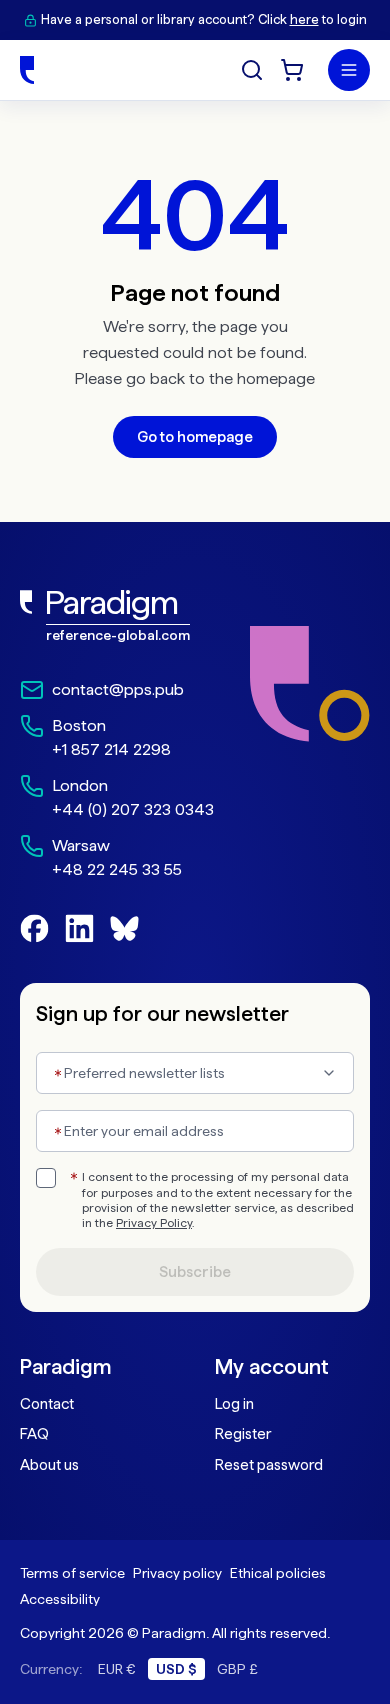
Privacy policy (177, 1573)
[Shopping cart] (292, 70)
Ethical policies (278, 1573)
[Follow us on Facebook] (34, 928)
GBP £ (237, 1669)
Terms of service (72, 1573)
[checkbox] (46, 1178)
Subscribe (195, 1272)
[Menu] (349, 70)
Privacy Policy (154, 1223)
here (304, 19)
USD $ (176, 1669)
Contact (47, 1404)
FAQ (34, 1434)
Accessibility (60, 1599)
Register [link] (243, 1434)
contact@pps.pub (118, 689)
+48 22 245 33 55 (117, 869)
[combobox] (195, 1073)
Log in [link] (234, 1404)
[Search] (252, 70)
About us (49, 1465)
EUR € (117, 1669)
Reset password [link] (269, 1465)
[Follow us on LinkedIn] (79, 928)
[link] (117, 616)
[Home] (27, 70)
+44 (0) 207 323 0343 (133, 809)
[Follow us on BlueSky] (124, 928)
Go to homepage (195, 437)
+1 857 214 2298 (111, 749)
